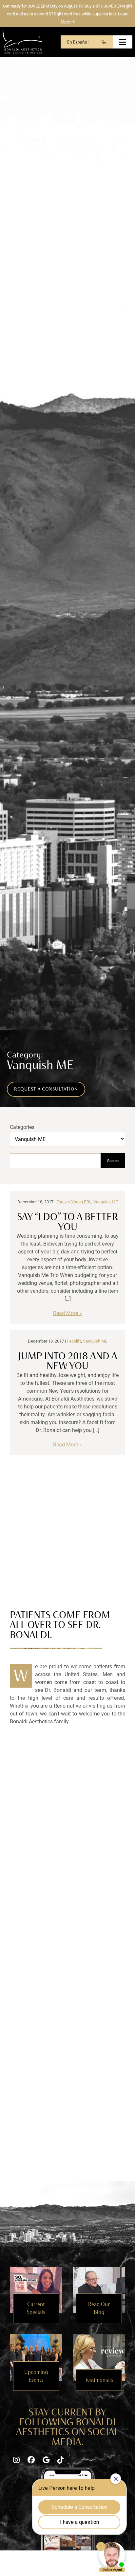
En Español (78, 42)
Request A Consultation (46, 1089)
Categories (22, 1127)
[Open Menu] (123, 42)
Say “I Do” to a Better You (67, 1221)
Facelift (74, 1341)
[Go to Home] (22, 42)
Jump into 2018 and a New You (68, 1361)
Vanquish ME (106, 1201)
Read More (66, 1313)
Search (113, 1161)
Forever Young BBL (74, 1201)
